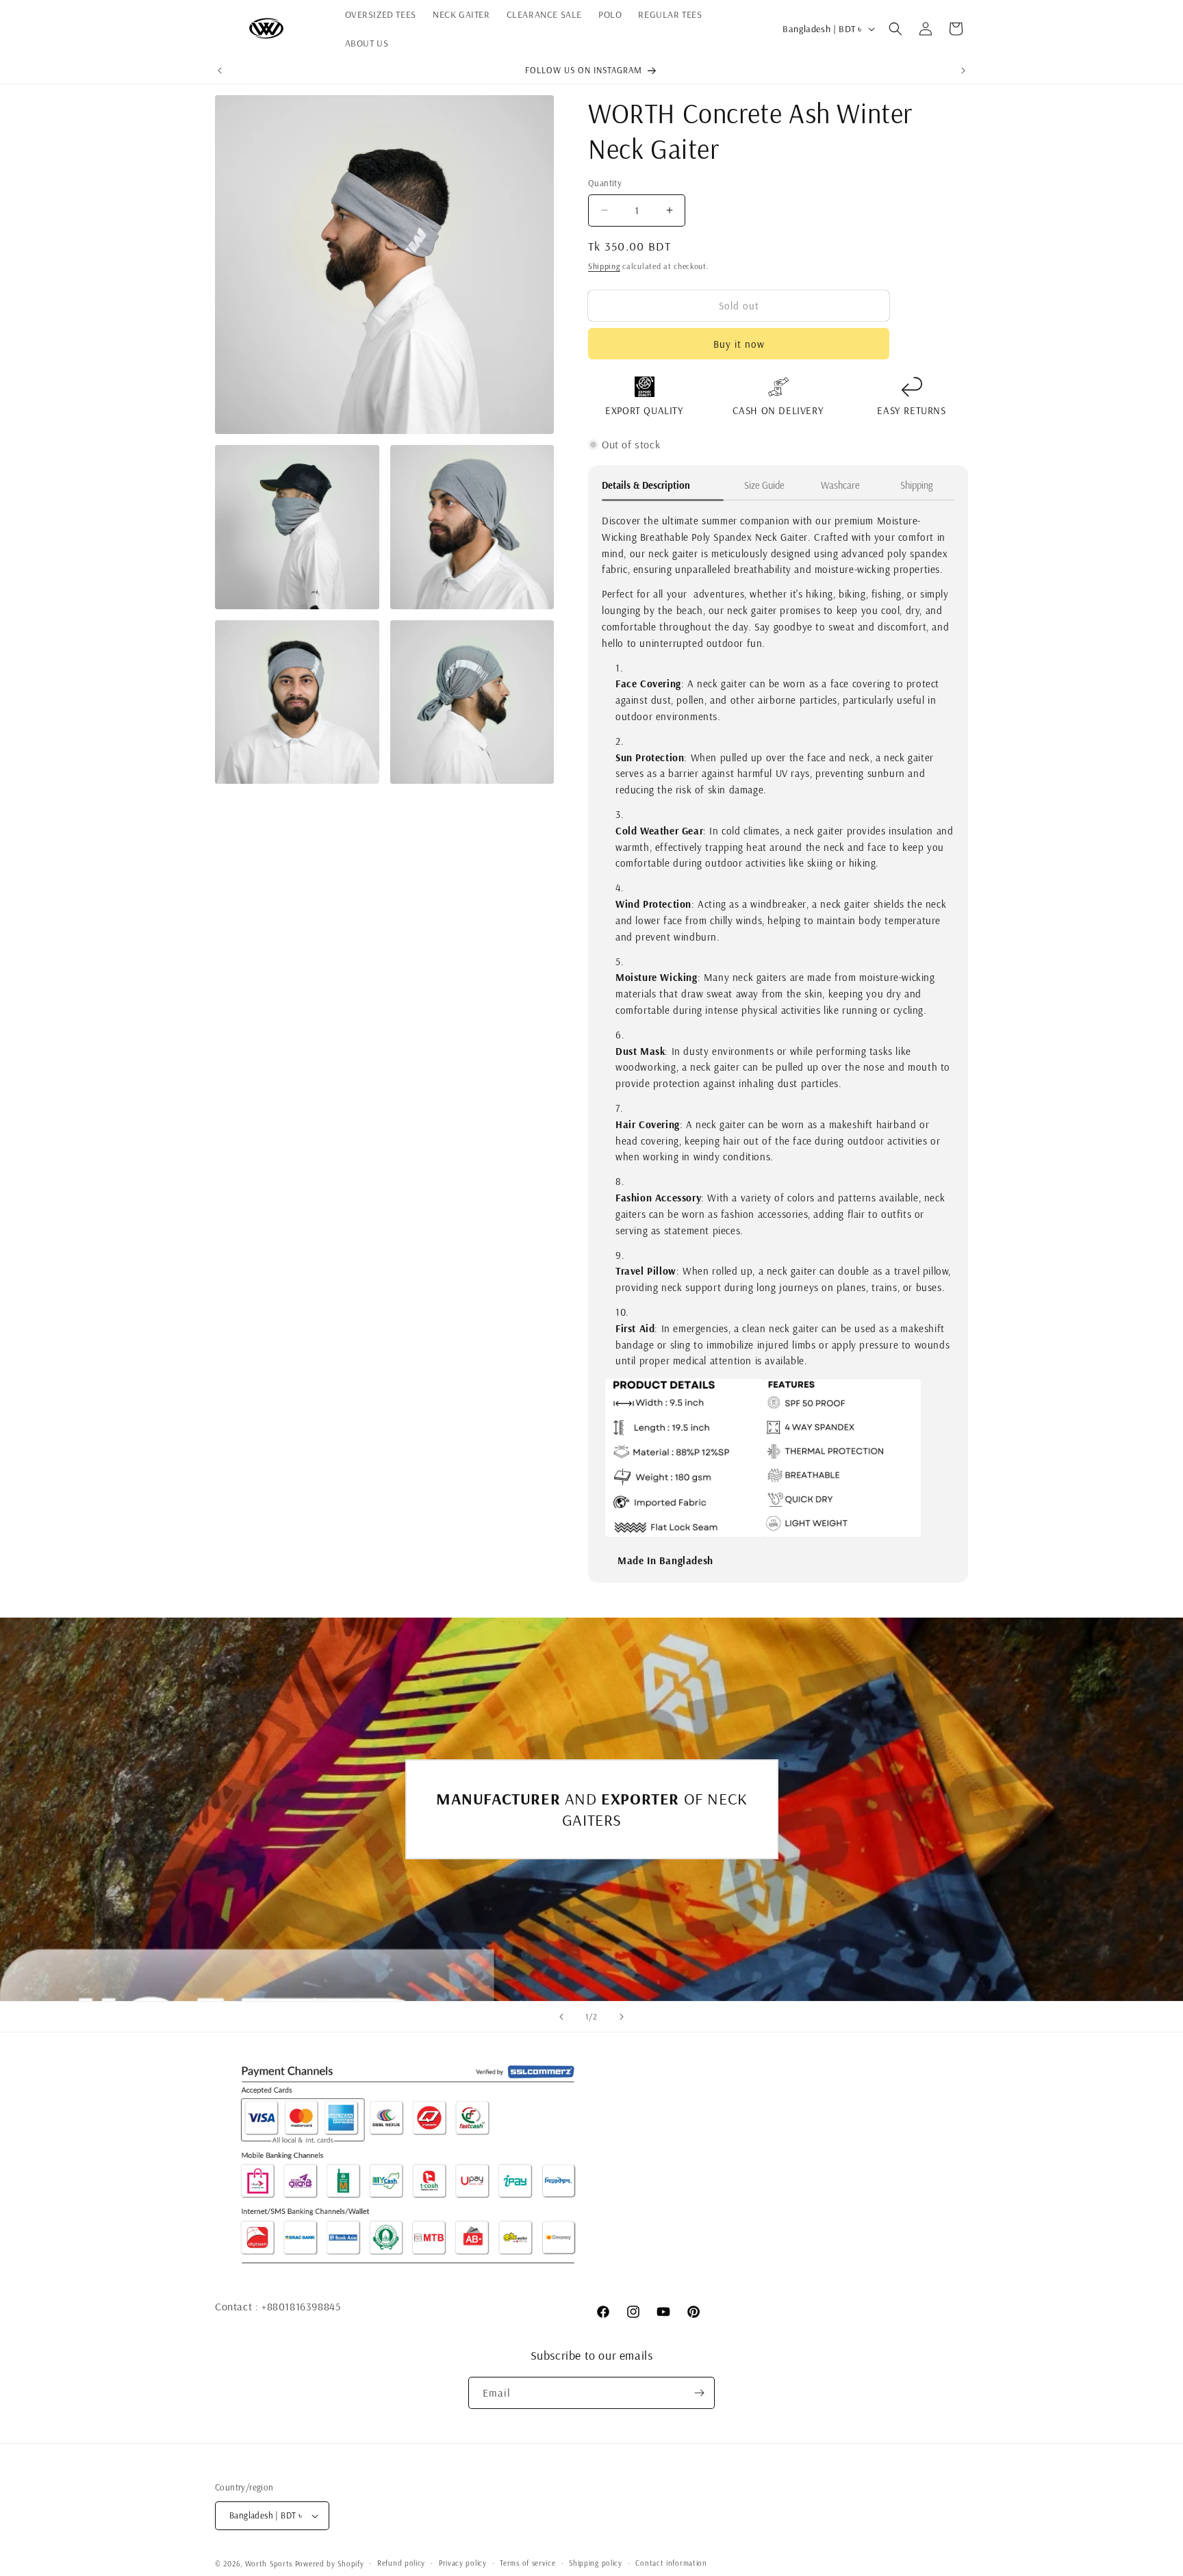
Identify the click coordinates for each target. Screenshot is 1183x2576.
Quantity (605, 183)
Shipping (604, 266)
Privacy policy (463, 2563)
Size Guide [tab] (764, 485)
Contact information (671, 2563)
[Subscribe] (699, 2393)
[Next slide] (622, 2017)
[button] (895, 29)
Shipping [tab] (917, 485)
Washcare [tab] (840, 485)
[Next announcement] (963, 71)
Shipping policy (596, 2563)
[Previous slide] (561, 2017)
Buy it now (739, 344)
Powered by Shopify (330, 2564)
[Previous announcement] (220, 71)
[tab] (664, 490)
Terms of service (527, 2563)
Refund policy (401, 2563)
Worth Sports (269, 2564)
